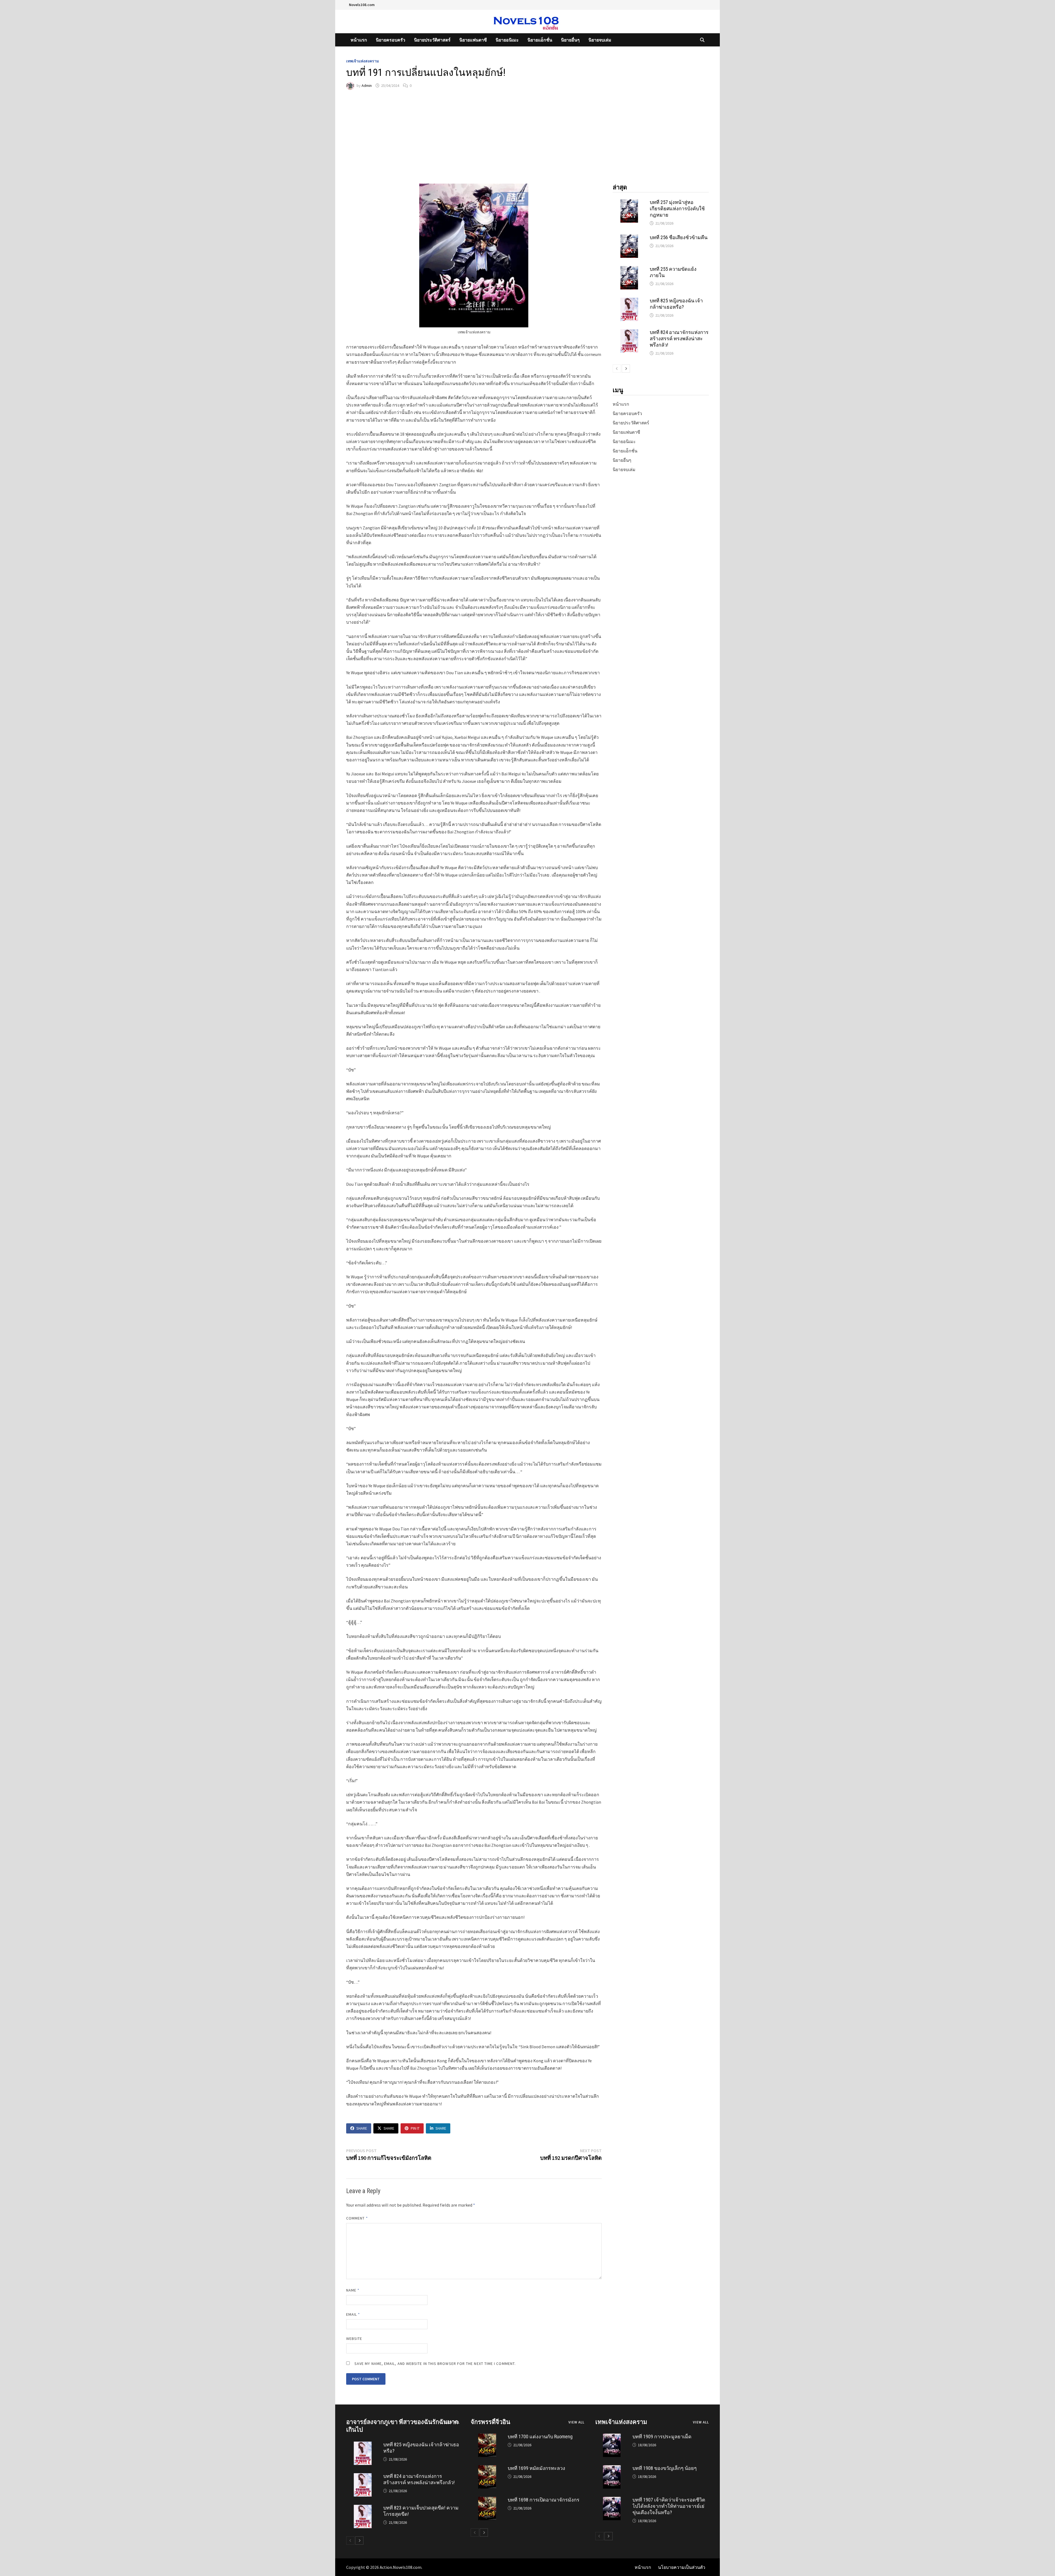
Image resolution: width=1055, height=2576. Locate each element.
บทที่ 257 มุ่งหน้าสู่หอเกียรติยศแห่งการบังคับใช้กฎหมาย (677, 208)
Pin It (415, 2128)
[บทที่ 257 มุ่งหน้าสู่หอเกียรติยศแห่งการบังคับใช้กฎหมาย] (629, 203)
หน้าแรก (359, 40)
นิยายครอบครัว (391, 40)
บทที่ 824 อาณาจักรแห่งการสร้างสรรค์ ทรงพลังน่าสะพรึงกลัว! (679, 338)
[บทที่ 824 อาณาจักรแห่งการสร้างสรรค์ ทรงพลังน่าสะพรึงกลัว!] (629, 333)
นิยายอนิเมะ (507, 40)
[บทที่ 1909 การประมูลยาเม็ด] (612, 2437)
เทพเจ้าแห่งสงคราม (363, 61)
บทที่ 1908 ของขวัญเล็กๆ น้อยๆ (665, 2468)
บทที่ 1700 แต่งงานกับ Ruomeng (540, 2437)
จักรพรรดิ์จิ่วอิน (490, 2422)
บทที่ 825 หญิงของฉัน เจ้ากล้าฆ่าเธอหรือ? (676, 304)
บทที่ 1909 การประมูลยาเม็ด (662, 2437)
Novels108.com (362, 5)
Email (353, 2314)
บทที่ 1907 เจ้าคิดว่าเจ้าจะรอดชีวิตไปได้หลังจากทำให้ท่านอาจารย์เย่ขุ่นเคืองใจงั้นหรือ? (669, 2506)
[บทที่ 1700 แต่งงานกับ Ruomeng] (487, 2437)
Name (353, 2290)
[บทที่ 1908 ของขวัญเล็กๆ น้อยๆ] (612, 2469)
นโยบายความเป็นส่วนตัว (682, 2567)
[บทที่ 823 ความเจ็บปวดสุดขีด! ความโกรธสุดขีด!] (363, 2508)
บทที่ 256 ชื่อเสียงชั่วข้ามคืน (679, 237)
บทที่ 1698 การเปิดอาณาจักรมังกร (544, 2500)
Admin (367, 85)
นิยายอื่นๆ (570, 40)
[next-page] (626, 369)
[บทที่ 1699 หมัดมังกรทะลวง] (487, 2469)
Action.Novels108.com (401, 2567)
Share (362, 2128)
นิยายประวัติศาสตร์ (432, 40)
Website (354, 2339)
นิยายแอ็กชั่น (540, 40)
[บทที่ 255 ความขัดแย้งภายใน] (629, 269)
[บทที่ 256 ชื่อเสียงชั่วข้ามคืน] (629, 238)
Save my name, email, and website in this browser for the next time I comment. (435, 2364)
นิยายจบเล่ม (600, 40)
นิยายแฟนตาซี (473, 40)
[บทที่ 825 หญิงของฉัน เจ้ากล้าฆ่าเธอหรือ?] (629, 301)
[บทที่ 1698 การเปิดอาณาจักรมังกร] (487, 2500)
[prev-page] (617, 369)
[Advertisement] (527, 137)
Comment (357, 2218)
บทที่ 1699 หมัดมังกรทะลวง (536, 2468)
